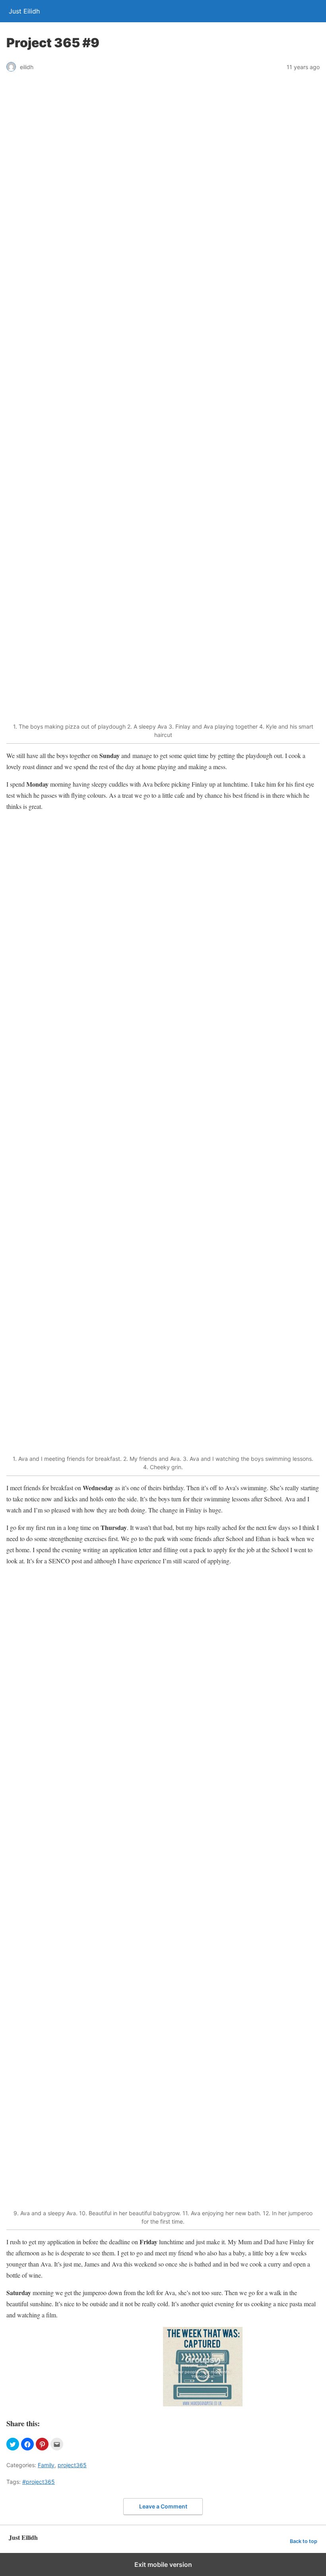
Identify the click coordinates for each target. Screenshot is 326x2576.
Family (46, 2465)
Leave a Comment (163, 2506)
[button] (13, 2444)
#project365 (39, 2482)
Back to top (304, 2541)
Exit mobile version (163, 2564)
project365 (72, 2465)
